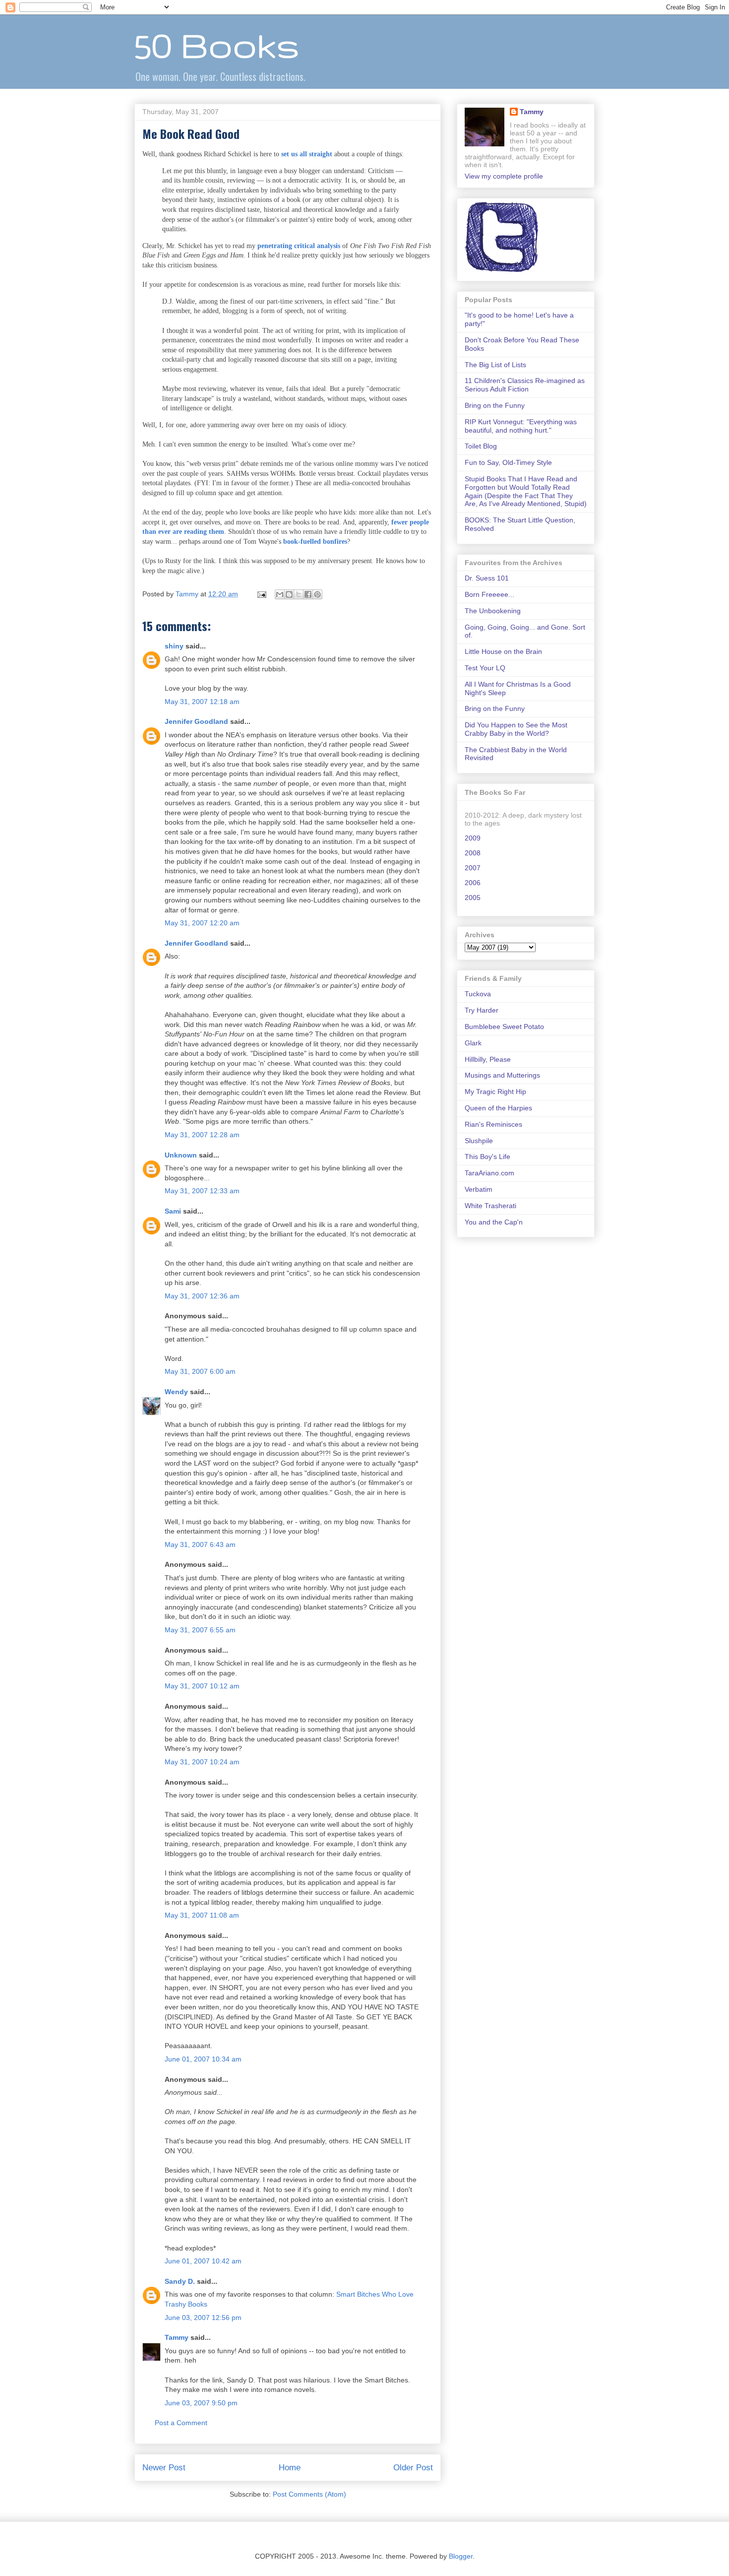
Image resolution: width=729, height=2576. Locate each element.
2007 (473, 868)
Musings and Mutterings (502, 1075)
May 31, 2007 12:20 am (202, 923)
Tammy (177, 2337)
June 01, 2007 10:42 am (203, 2261)
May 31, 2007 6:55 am (200, 1630)
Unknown (181, 1155)
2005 (473, 898)
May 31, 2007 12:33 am (202, 1191)
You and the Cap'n (494, 1222)
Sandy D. (180, 2281)
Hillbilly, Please (488, 1059)
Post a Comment (181, 2423)
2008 (473, 853)
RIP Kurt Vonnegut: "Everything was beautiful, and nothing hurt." (521, 426)
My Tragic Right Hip (495, 1092)
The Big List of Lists (495, 365)
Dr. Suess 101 (487, 578)
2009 (473, 838)
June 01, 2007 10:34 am (203, 2059)
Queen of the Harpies (498, 1108)
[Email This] (280, 594)
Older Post (413, 2468)
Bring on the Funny (495, 405)
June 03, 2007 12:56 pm (203, 2318)
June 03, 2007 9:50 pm (201, 2403)
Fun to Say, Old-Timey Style (508, 462)
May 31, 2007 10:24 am (202, 1762)
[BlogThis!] (289, 594)
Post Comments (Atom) (309, 2494)
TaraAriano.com (489, 1173)
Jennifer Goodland (196, 721)
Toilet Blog (481, 446)
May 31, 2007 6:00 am (200, 1371)
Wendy (176, 1392)
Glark (473, 1043)
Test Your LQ (485, 668)
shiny (174, 646)
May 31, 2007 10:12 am (202, 1686)
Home (290, 2468)
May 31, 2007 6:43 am (200, 1545)
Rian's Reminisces (493, 1124)
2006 (473, 883)
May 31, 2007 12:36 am (202, 1296)
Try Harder (482, 1010)
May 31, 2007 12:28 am (202, 1135)
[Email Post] (261, 594)
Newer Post (164, 2468)
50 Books (217, 45)
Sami (173, 1211)
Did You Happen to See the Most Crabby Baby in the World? (516, 729)
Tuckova (478, 994)
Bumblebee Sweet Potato (504, 1027)
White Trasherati (490, 1206)
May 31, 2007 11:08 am (202, 1915)
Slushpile (479, 1141)
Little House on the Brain (503, 651)
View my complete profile (504, 176)
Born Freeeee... (489, 594)
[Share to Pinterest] (317, 594)
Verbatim (479, 1189)
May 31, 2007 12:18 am (202, 702)
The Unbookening (493, 611)
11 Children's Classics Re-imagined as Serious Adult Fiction (525, 385)
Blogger (461, 2556)
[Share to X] (299, 594)
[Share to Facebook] (308, 594)
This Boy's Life (487, 1157)
